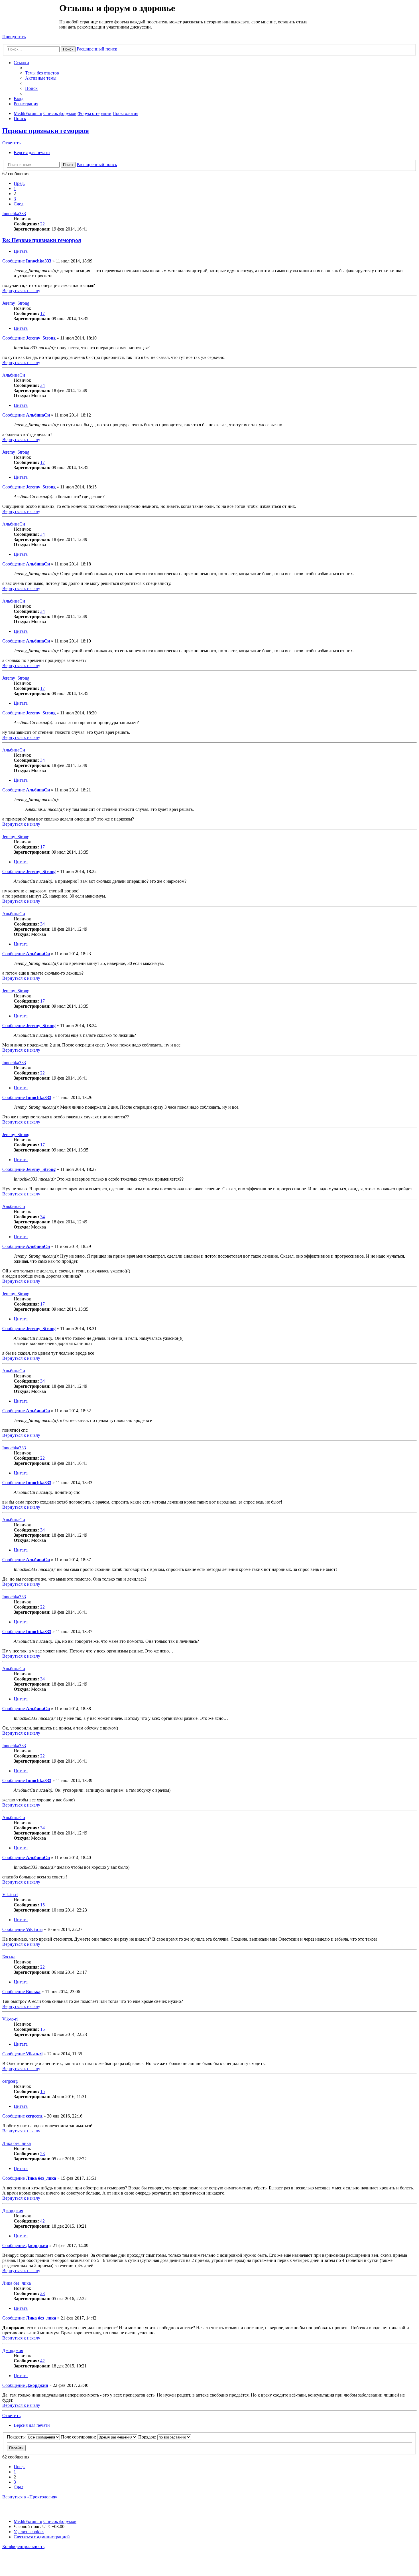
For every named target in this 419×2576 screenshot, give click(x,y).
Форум (30, 16)
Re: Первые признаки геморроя (42, 240)
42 (42, 2221)
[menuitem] (42, 73)
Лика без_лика (17, 2143)
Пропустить (14, 37)
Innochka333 (14, 214)
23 (42, 2154)
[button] (19, 183)
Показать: (17, 2437)
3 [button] (15, 199)
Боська (9, 1957)
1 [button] (15, 188)
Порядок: (148, 2437)
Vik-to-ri (10, 1895)
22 (42, 224)
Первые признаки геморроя (46, 131)
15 (42, 1905)
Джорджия (13, 2211)
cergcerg (10, 2081)
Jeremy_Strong (16, 303)
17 (42, 313)
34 (42, 385)
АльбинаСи (14, 375)
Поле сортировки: (79, 2437)
